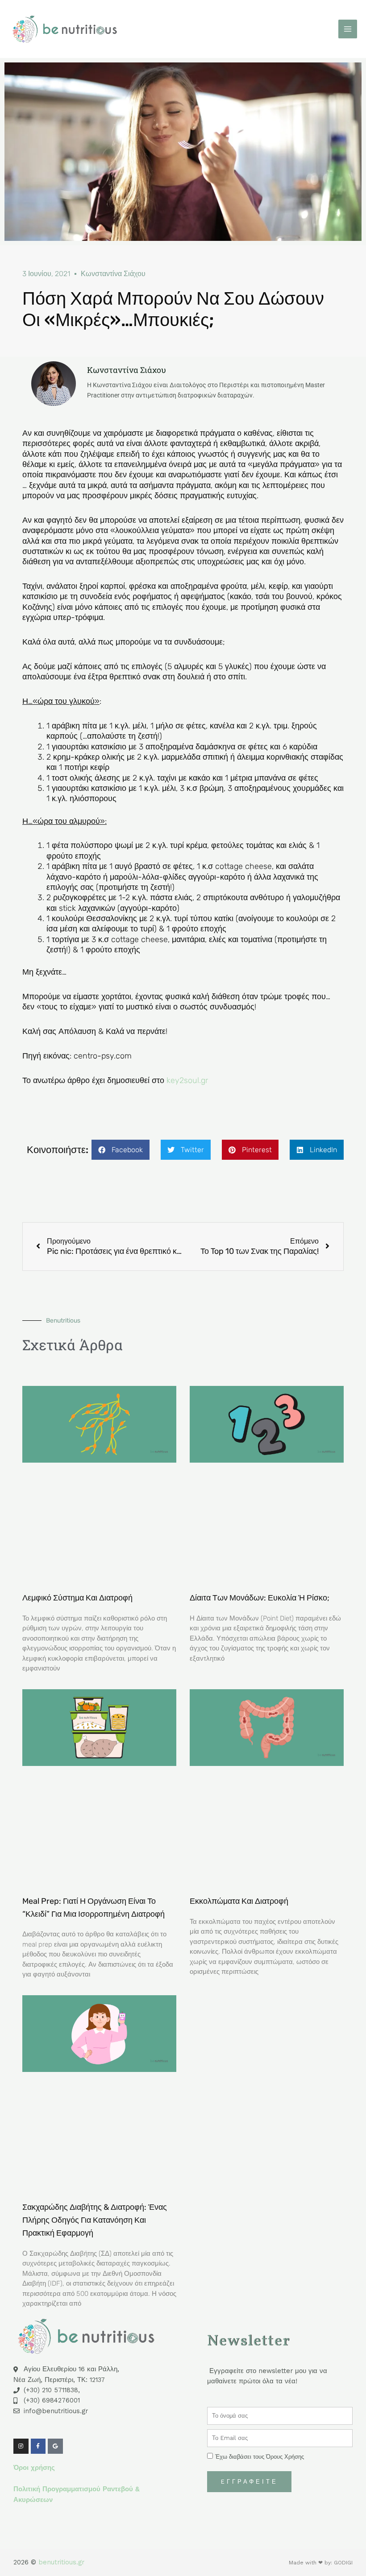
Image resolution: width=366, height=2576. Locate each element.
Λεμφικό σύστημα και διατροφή (77, 1598)
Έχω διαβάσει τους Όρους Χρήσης (260, 2457)
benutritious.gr (61, 2562)
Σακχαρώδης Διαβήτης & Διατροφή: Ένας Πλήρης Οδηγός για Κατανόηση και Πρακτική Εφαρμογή (95, 2220)
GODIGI (343, 2563)
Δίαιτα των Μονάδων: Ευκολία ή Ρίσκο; (260, 1598)
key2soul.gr (187, 1080)
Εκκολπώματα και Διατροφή (239, 1901)
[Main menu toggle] (348, 29)
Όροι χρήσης (34, 2468)
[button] (121, 1150)
